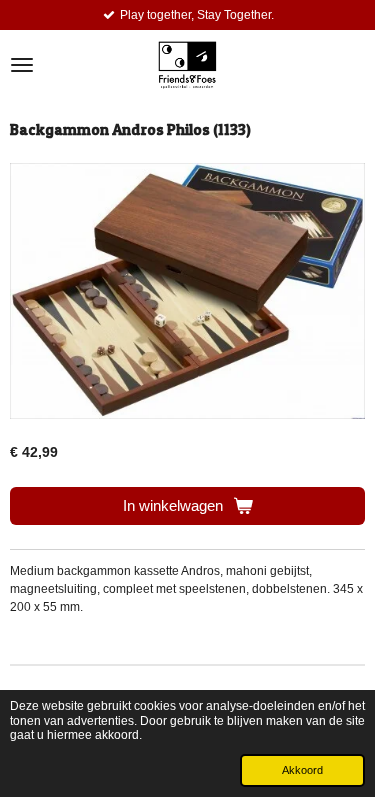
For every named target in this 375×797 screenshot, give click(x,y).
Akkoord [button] (302, 770)
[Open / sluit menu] (22, 65)
